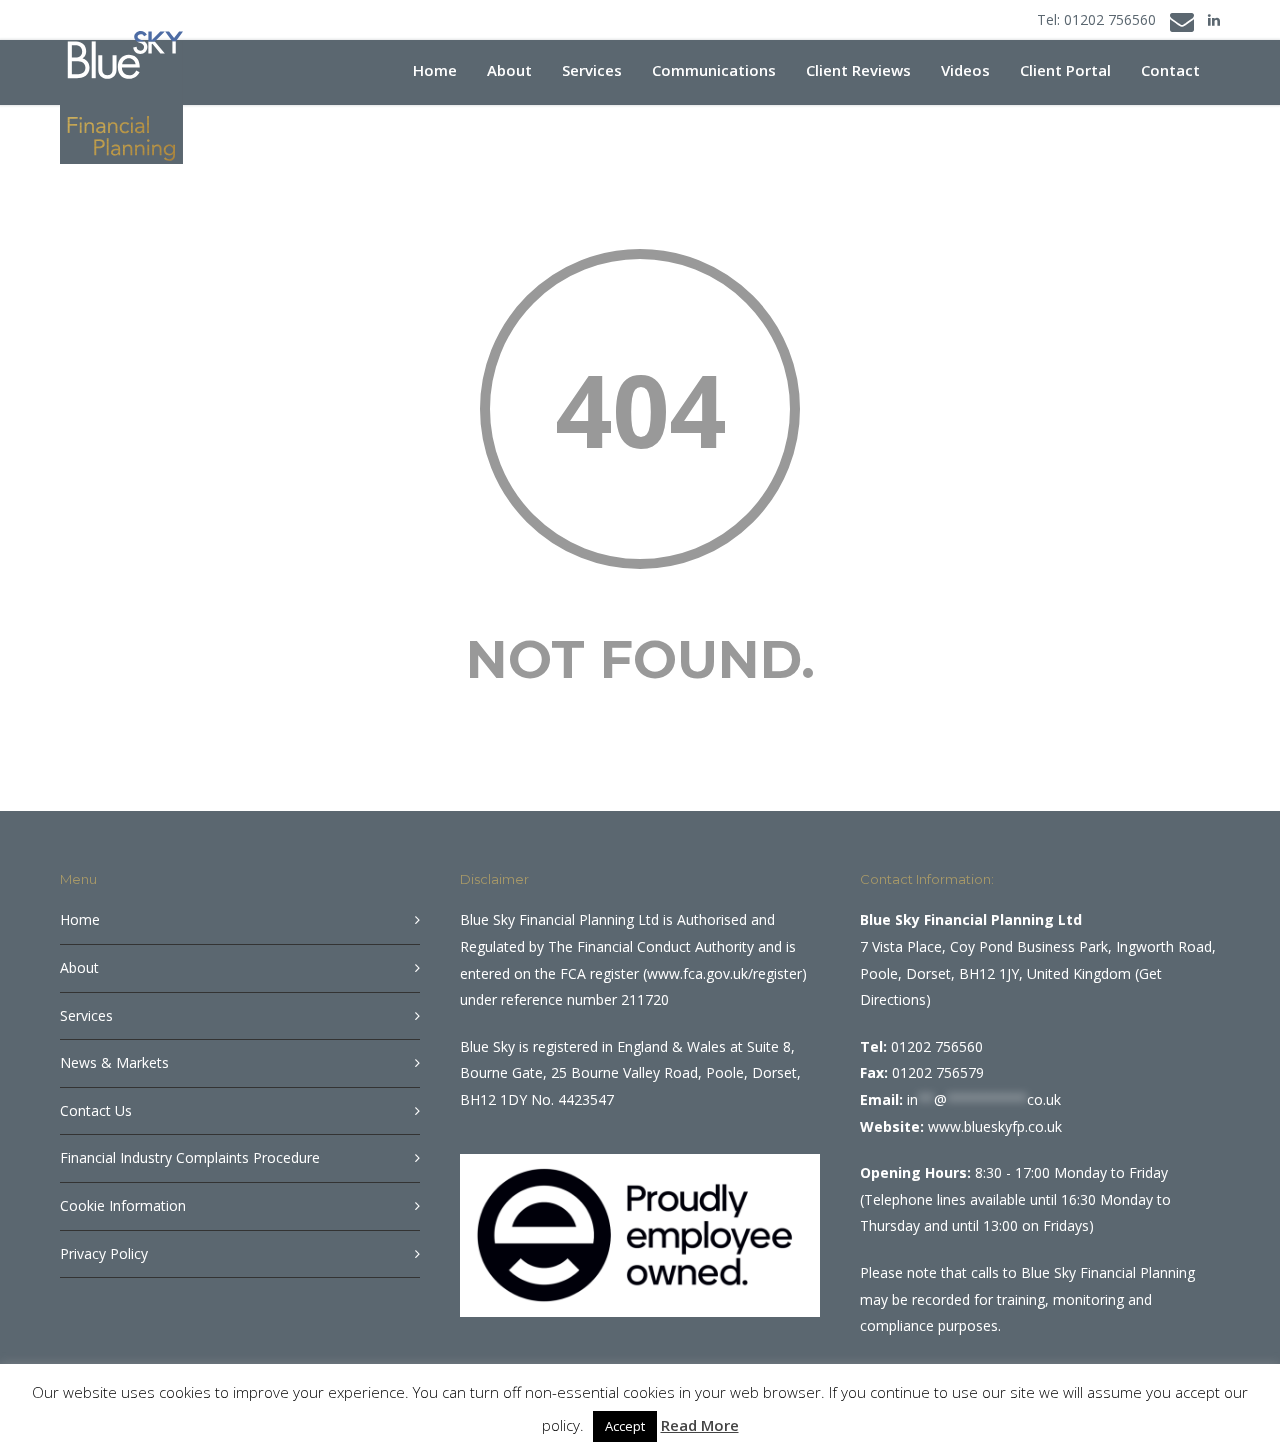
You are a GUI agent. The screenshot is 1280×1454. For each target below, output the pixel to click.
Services (592, 70)
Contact (1170, 70)
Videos (965, 70)
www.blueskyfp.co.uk (995, 1126)
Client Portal (1065, 70)
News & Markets (114, 1062)
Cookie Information (123, 1205)
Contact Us (96, 1110)
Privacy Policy (104, 1253)
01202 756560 (1110, 19)
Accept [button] (625, 1426)
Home (435, 70)
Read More (700, 1425)
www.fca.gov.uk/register (724, 973)
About (509, 70)
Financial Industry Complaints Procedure (190, 1157)
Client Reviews (858, 70)
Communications (714, 70)
